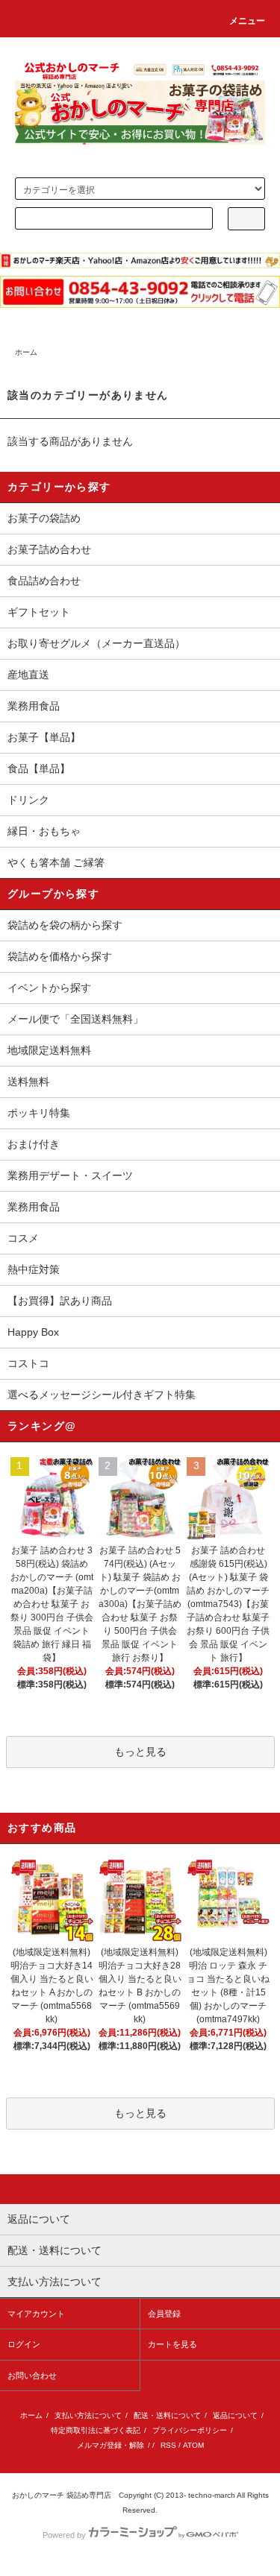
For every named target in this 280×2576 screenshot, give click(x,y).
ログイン (24, 2344)
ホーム (26, 352)
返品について (235, 2415)
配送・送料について (167, 2415)
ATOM (193, 2445)
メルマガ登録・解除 (111, 2445)
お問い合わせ (32, 2375)
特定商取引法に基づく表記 (96, 2430)
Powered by (64, 2535)
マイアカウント (36, 2314)
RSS (168, 2445)
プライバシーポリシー (190, 2430)
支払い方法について (88, 2415)
